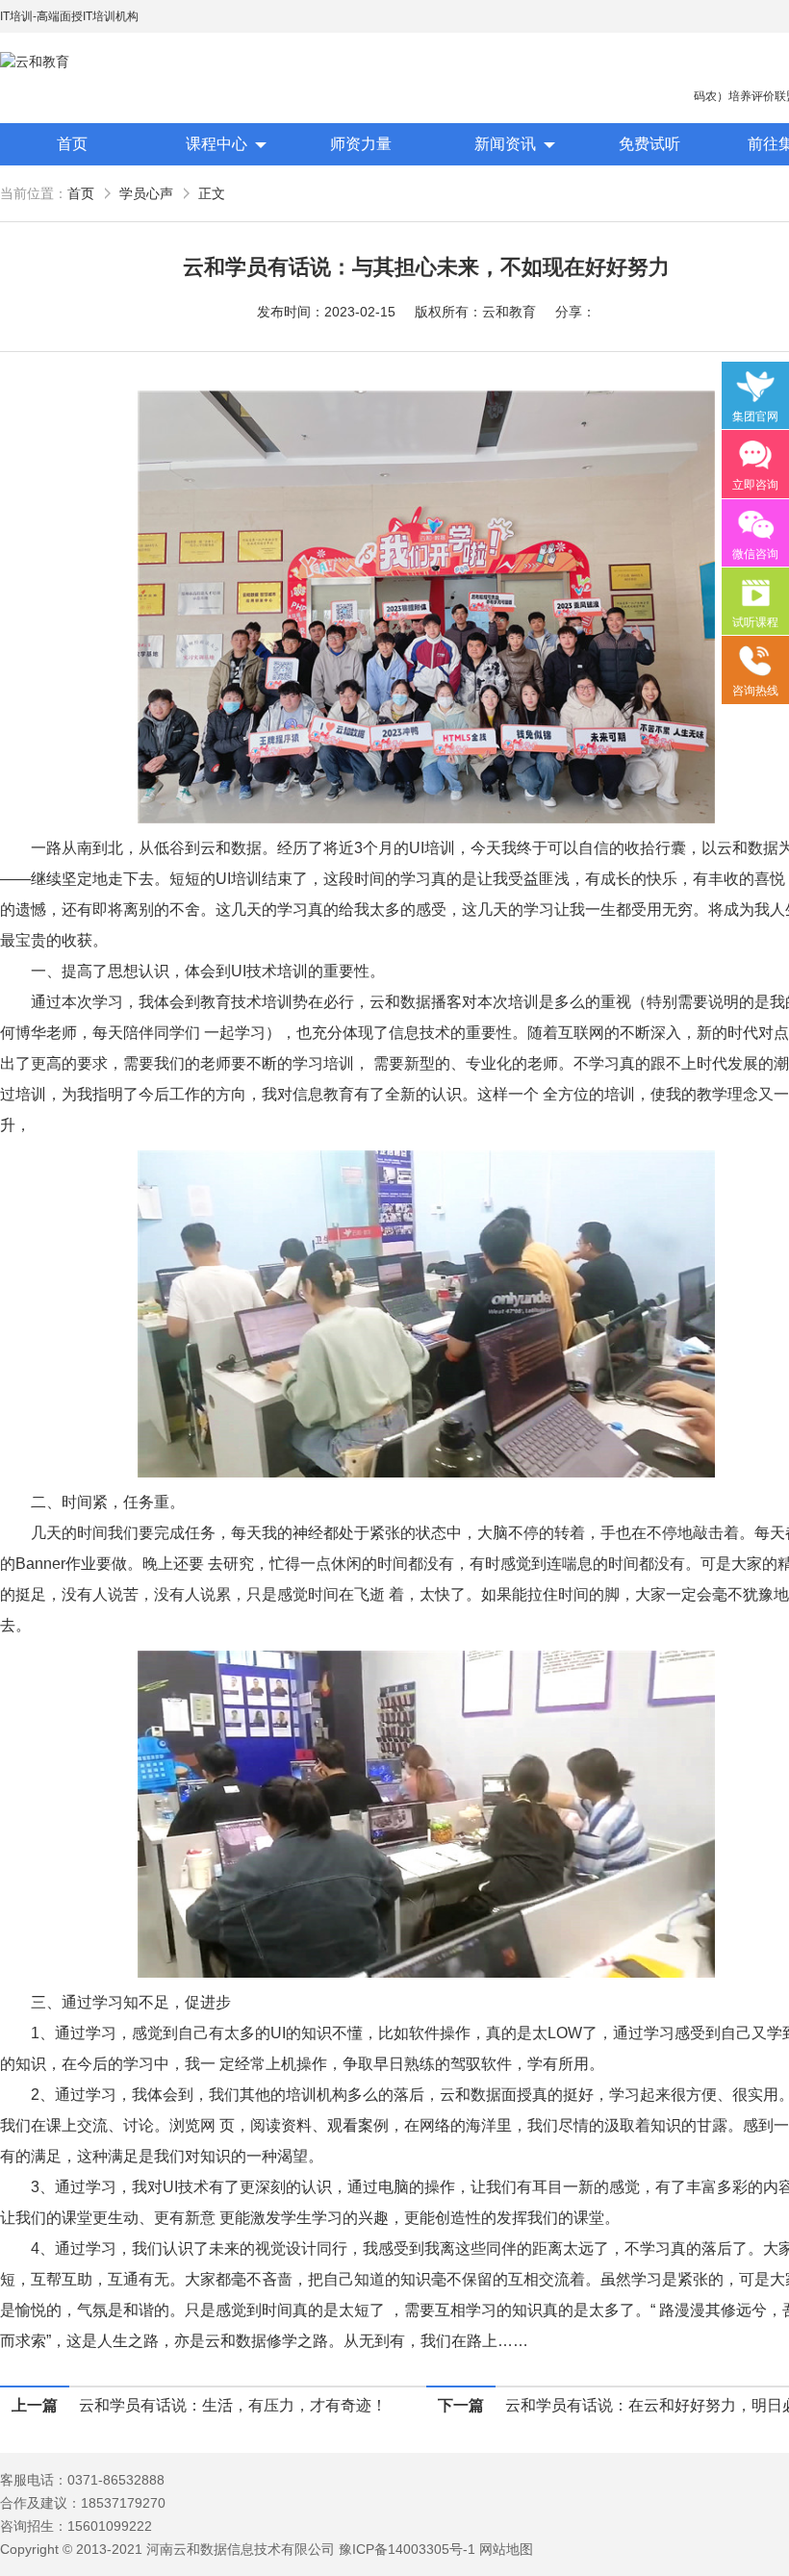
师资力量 (361, 144)
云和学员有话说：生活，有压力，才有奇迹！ (233, 2405)
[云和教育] (87, 62)
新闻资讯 (505, 144)
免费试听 (649, 144)
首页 (72, 144)
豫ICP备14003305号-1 (407, 2549)
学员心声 (146, 193)
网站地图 (506, 2549)
